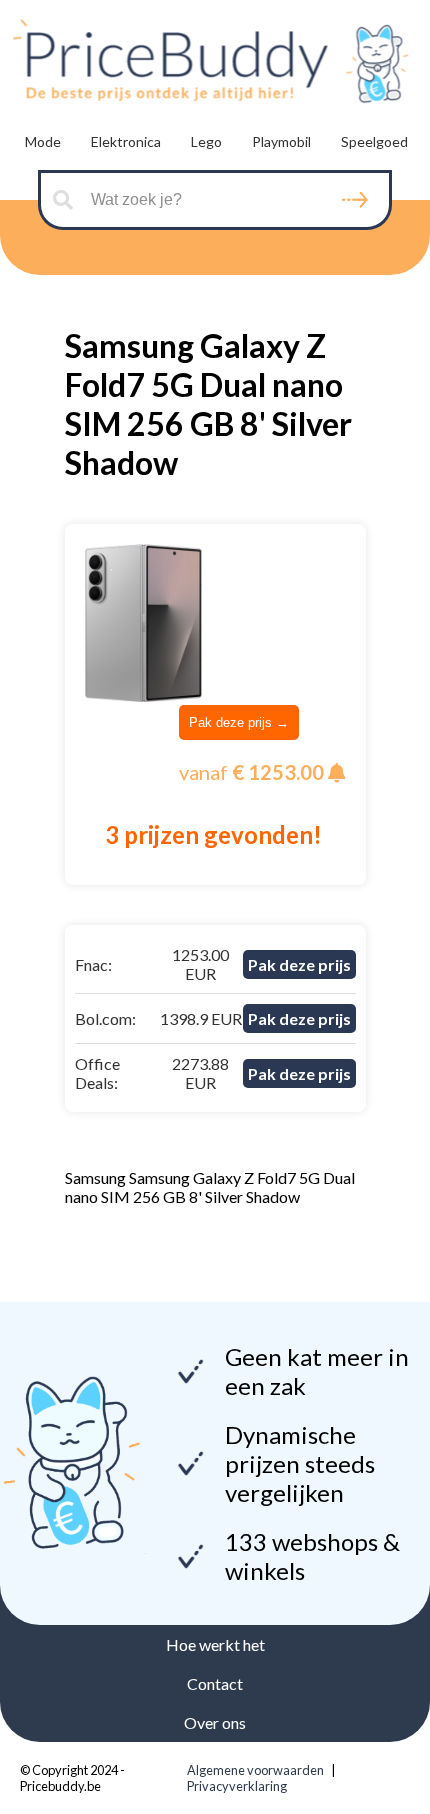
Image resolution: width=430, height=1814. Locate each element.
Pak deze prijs (299, 964)
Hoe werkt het (215, 1644)
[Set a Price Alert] (337, 773)
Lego (206, 141)
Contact (215, 1683)
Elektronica (126, 141)
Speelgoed (374, 141)
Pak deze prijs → (239, 722)
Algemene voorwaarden (255, 1770)
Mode (43, 141)
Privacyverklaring (237, 1786)
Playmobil (281, 141)
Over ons (215, 1722)
